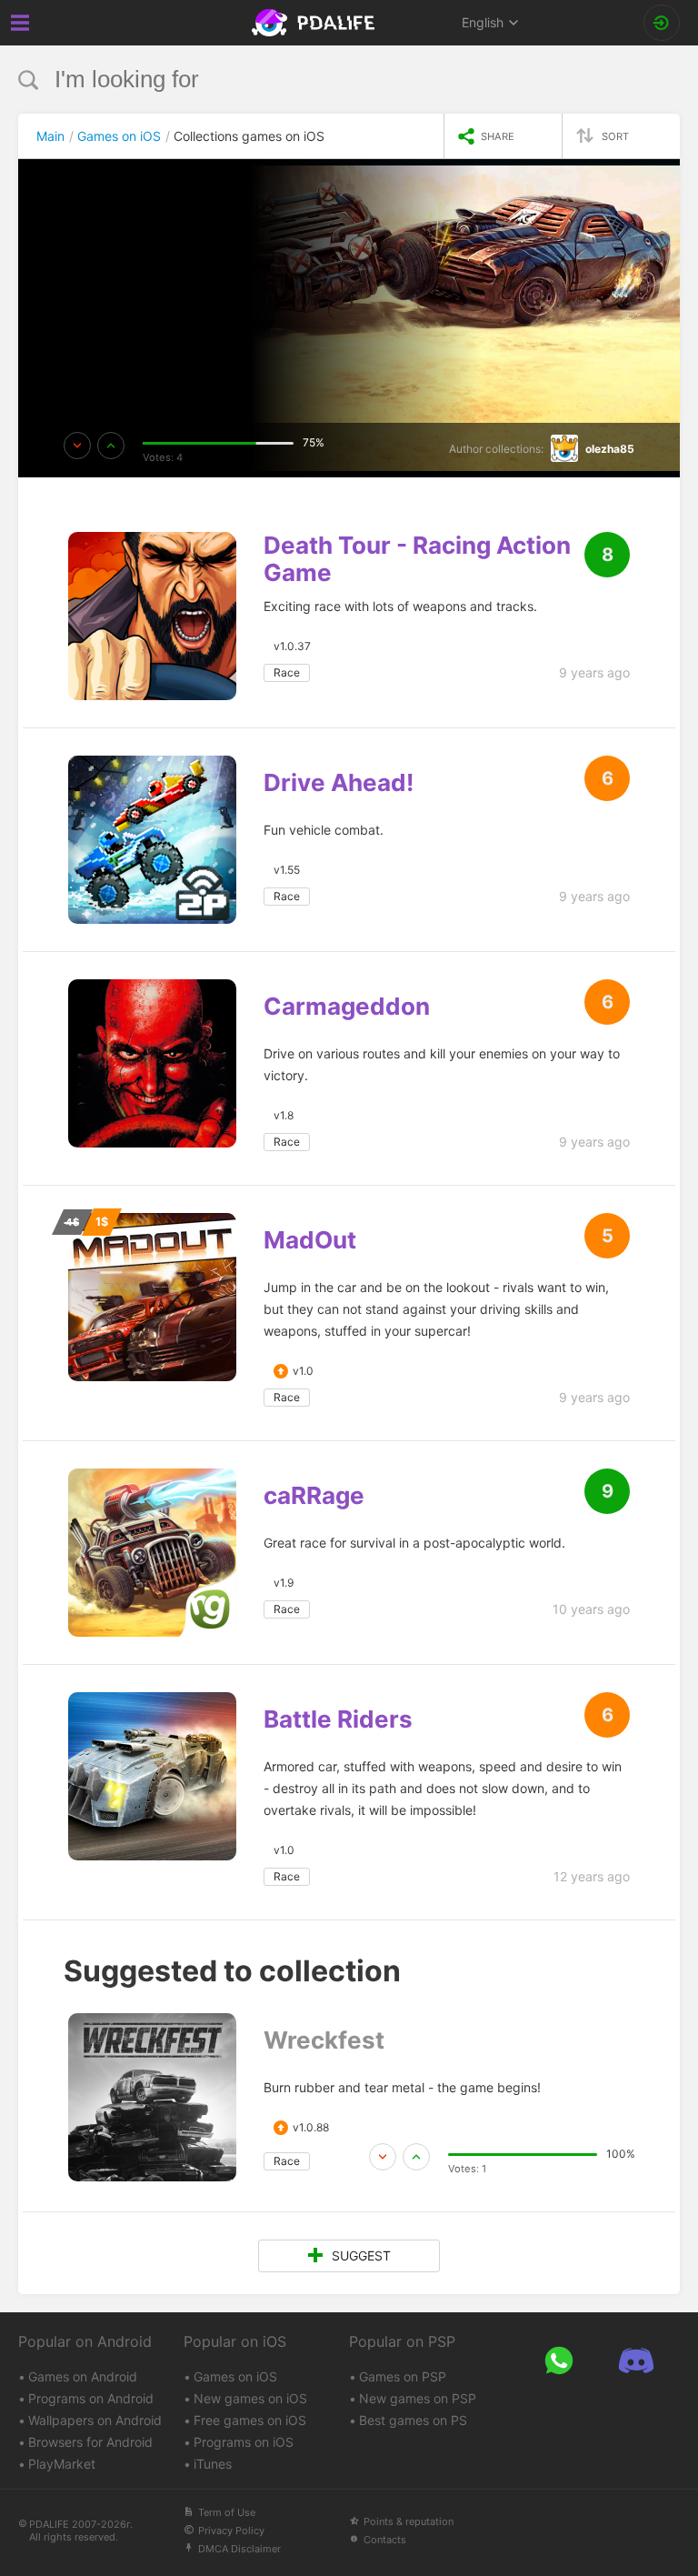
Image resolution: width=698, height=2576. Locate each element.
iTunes (213, 2464)
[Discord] (636, 2360)
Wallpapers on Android (95, 2420)
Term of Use (227, 2512)
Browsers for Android (90, 2442)
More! (103, 259)
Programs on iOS (244, 2442)
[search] (315, 80)
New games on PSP (418, 2398)
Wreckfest (324, 2040)
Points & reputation (409, 2521)
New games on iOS (250, 2398)
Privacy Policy (231, 2531)
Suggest (361, 2255)
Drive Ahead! (339, 783)
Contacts (385, 2540)
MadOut (310, 1240)
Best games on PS (413, 2420)
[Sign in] (662, 23)
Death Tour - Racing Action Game (417, 559)
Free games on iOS (250, 2420)
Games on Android (83, 2376)
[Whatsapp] (558, 2360)
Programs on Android (91, 2398)
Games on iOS (235, 2376)
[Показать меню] (20, 23)
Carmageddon (347, 1007)
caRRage (314, 1496)
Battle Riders (338, 1719)
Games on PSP (403, 2376)
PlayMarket (62, 2464)
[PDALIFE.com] (315, 23)
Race (287, 672)
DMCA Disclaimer (239, 2549)
